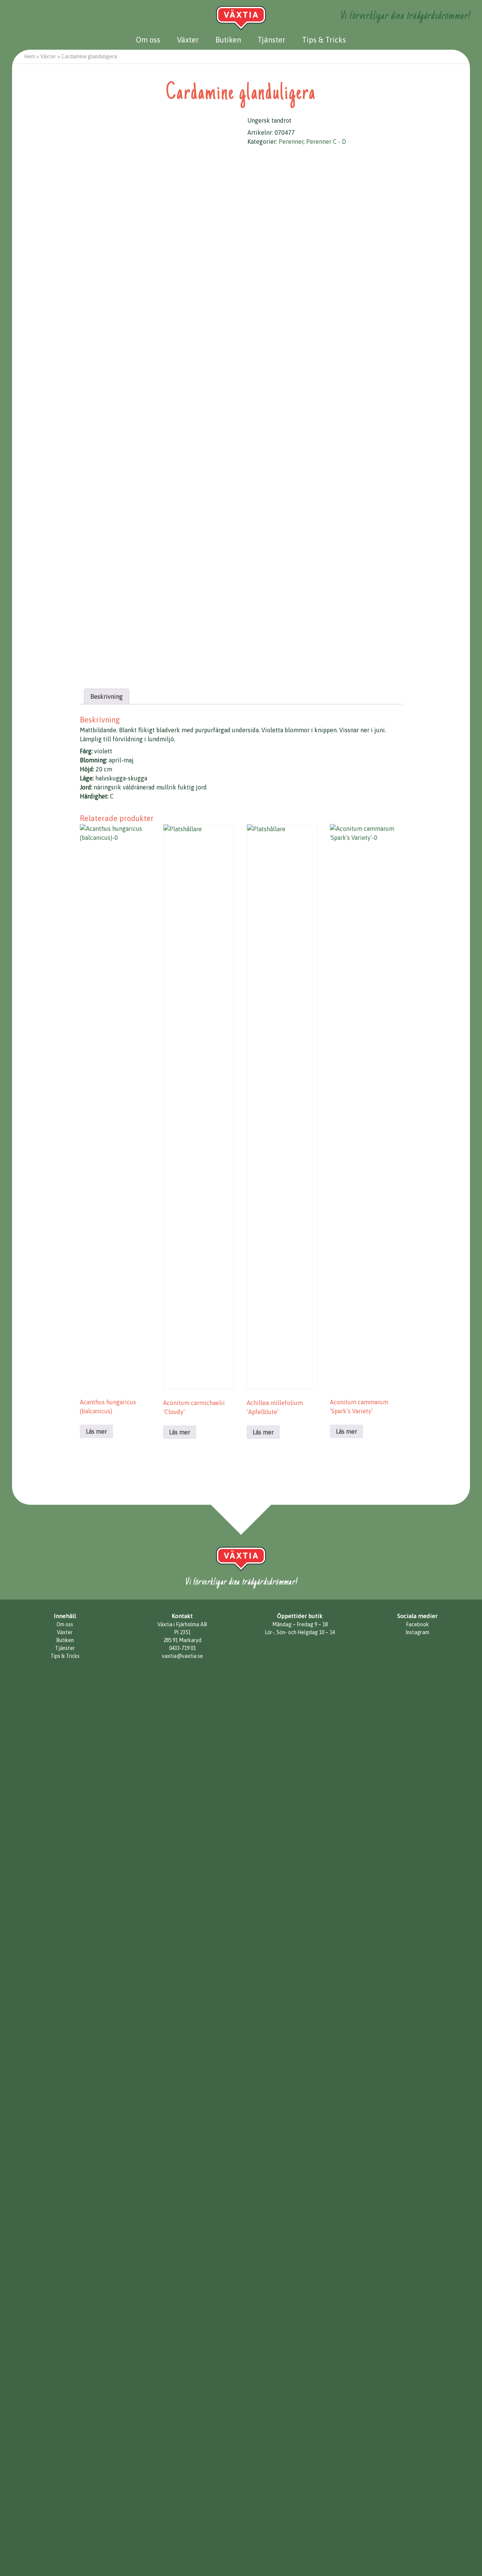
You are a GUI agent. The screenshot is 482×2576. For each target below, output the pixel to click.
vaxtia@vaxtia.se (182, 1656)
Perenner (291, 141)
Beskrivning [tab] (107, 696)
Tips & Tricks (324, 40)
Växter (188, 40)
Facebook (417, 1624)
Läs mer (96, 1431)
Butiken (228, 40)
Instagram (417, 1632)
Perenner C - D (326, 141)
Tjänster (272, 40)
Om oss (148, 40)
